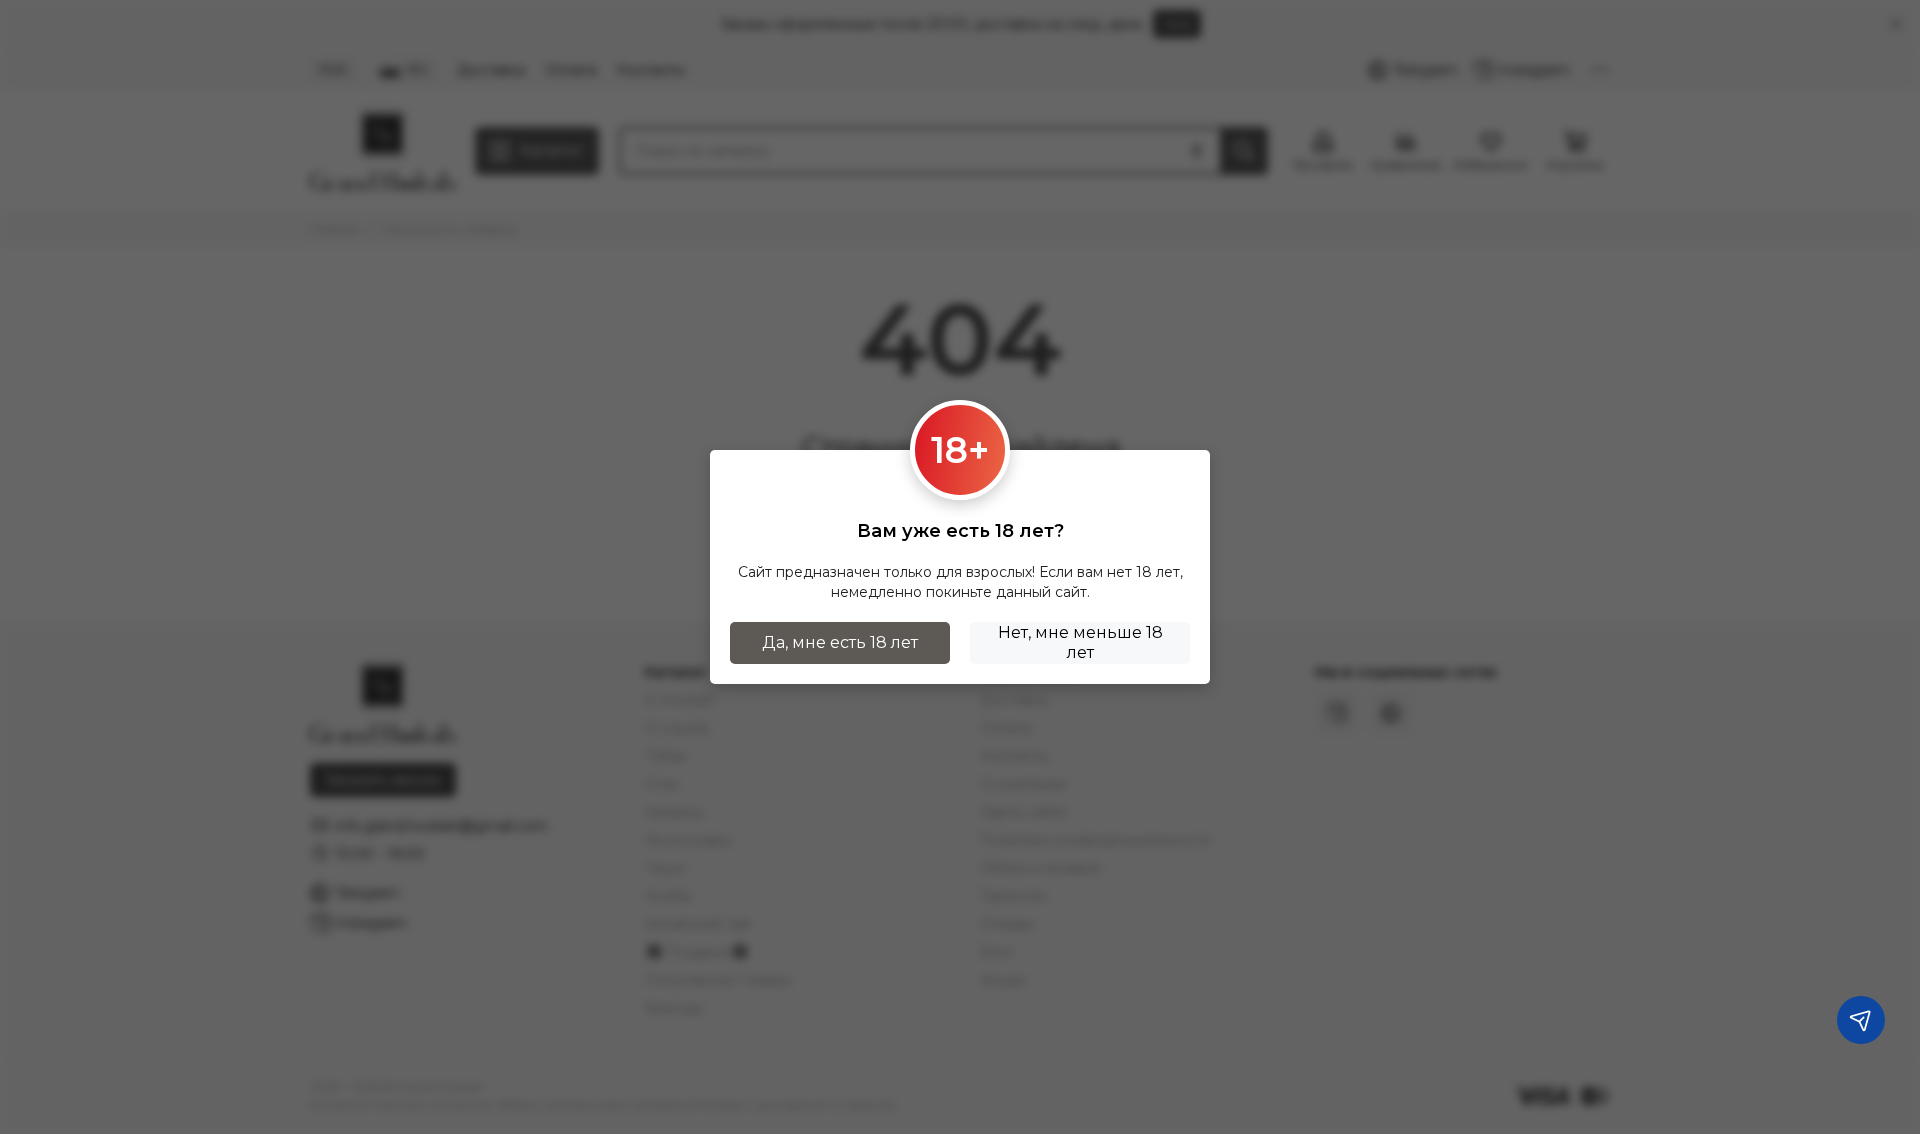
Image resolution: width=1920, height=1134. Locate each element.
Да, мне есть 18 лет (840, 642)
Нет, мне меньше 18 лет (1080, 642)
